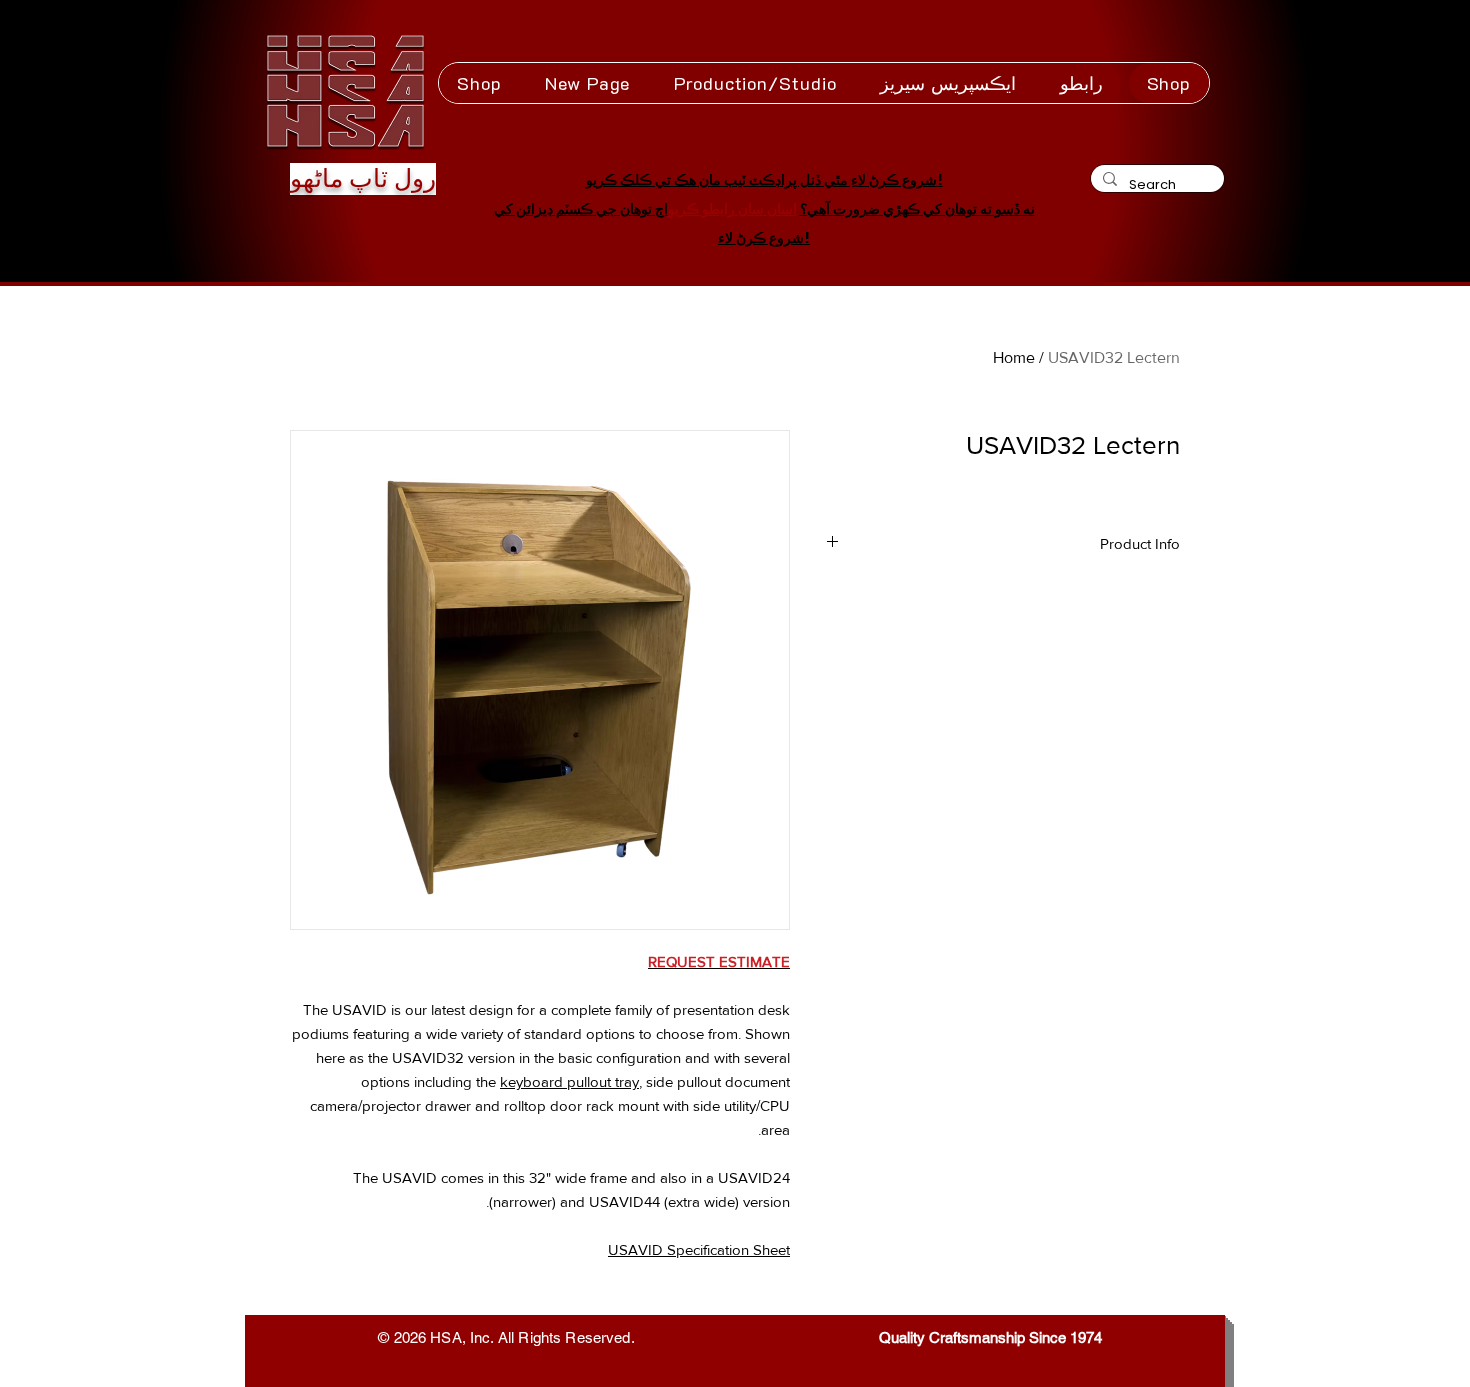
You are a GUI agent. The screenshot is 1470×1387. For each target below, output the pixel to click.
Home (1014, 357)
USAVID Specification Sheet (699, 1249)
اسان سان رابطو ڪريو (732, 209)
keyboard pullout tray (569, 1081)
